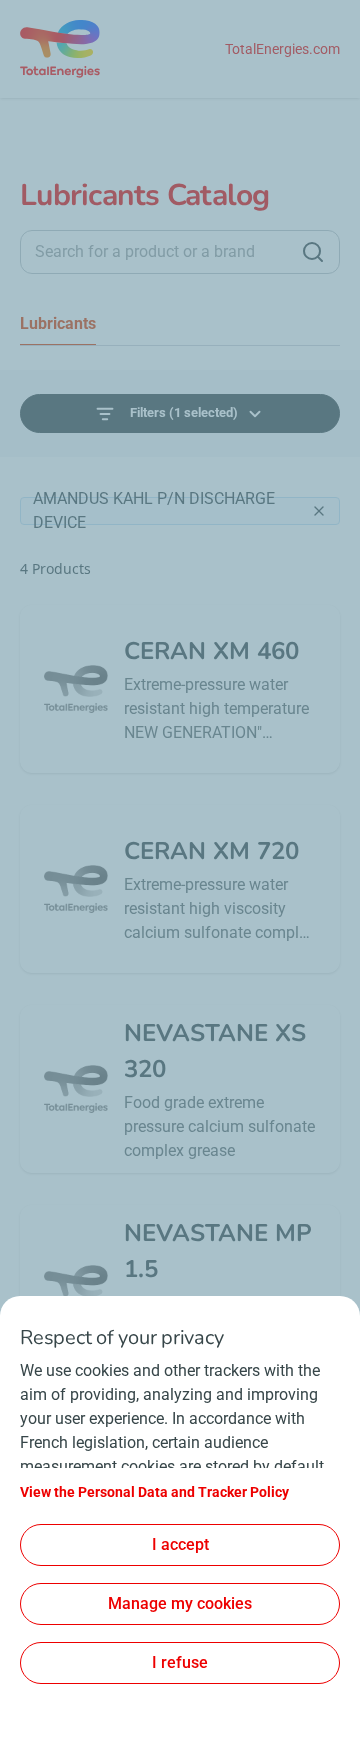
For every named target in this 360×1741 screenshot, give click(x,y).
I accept (180, 1544)
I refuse (180, 1662)
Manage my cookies (180, 1603)
